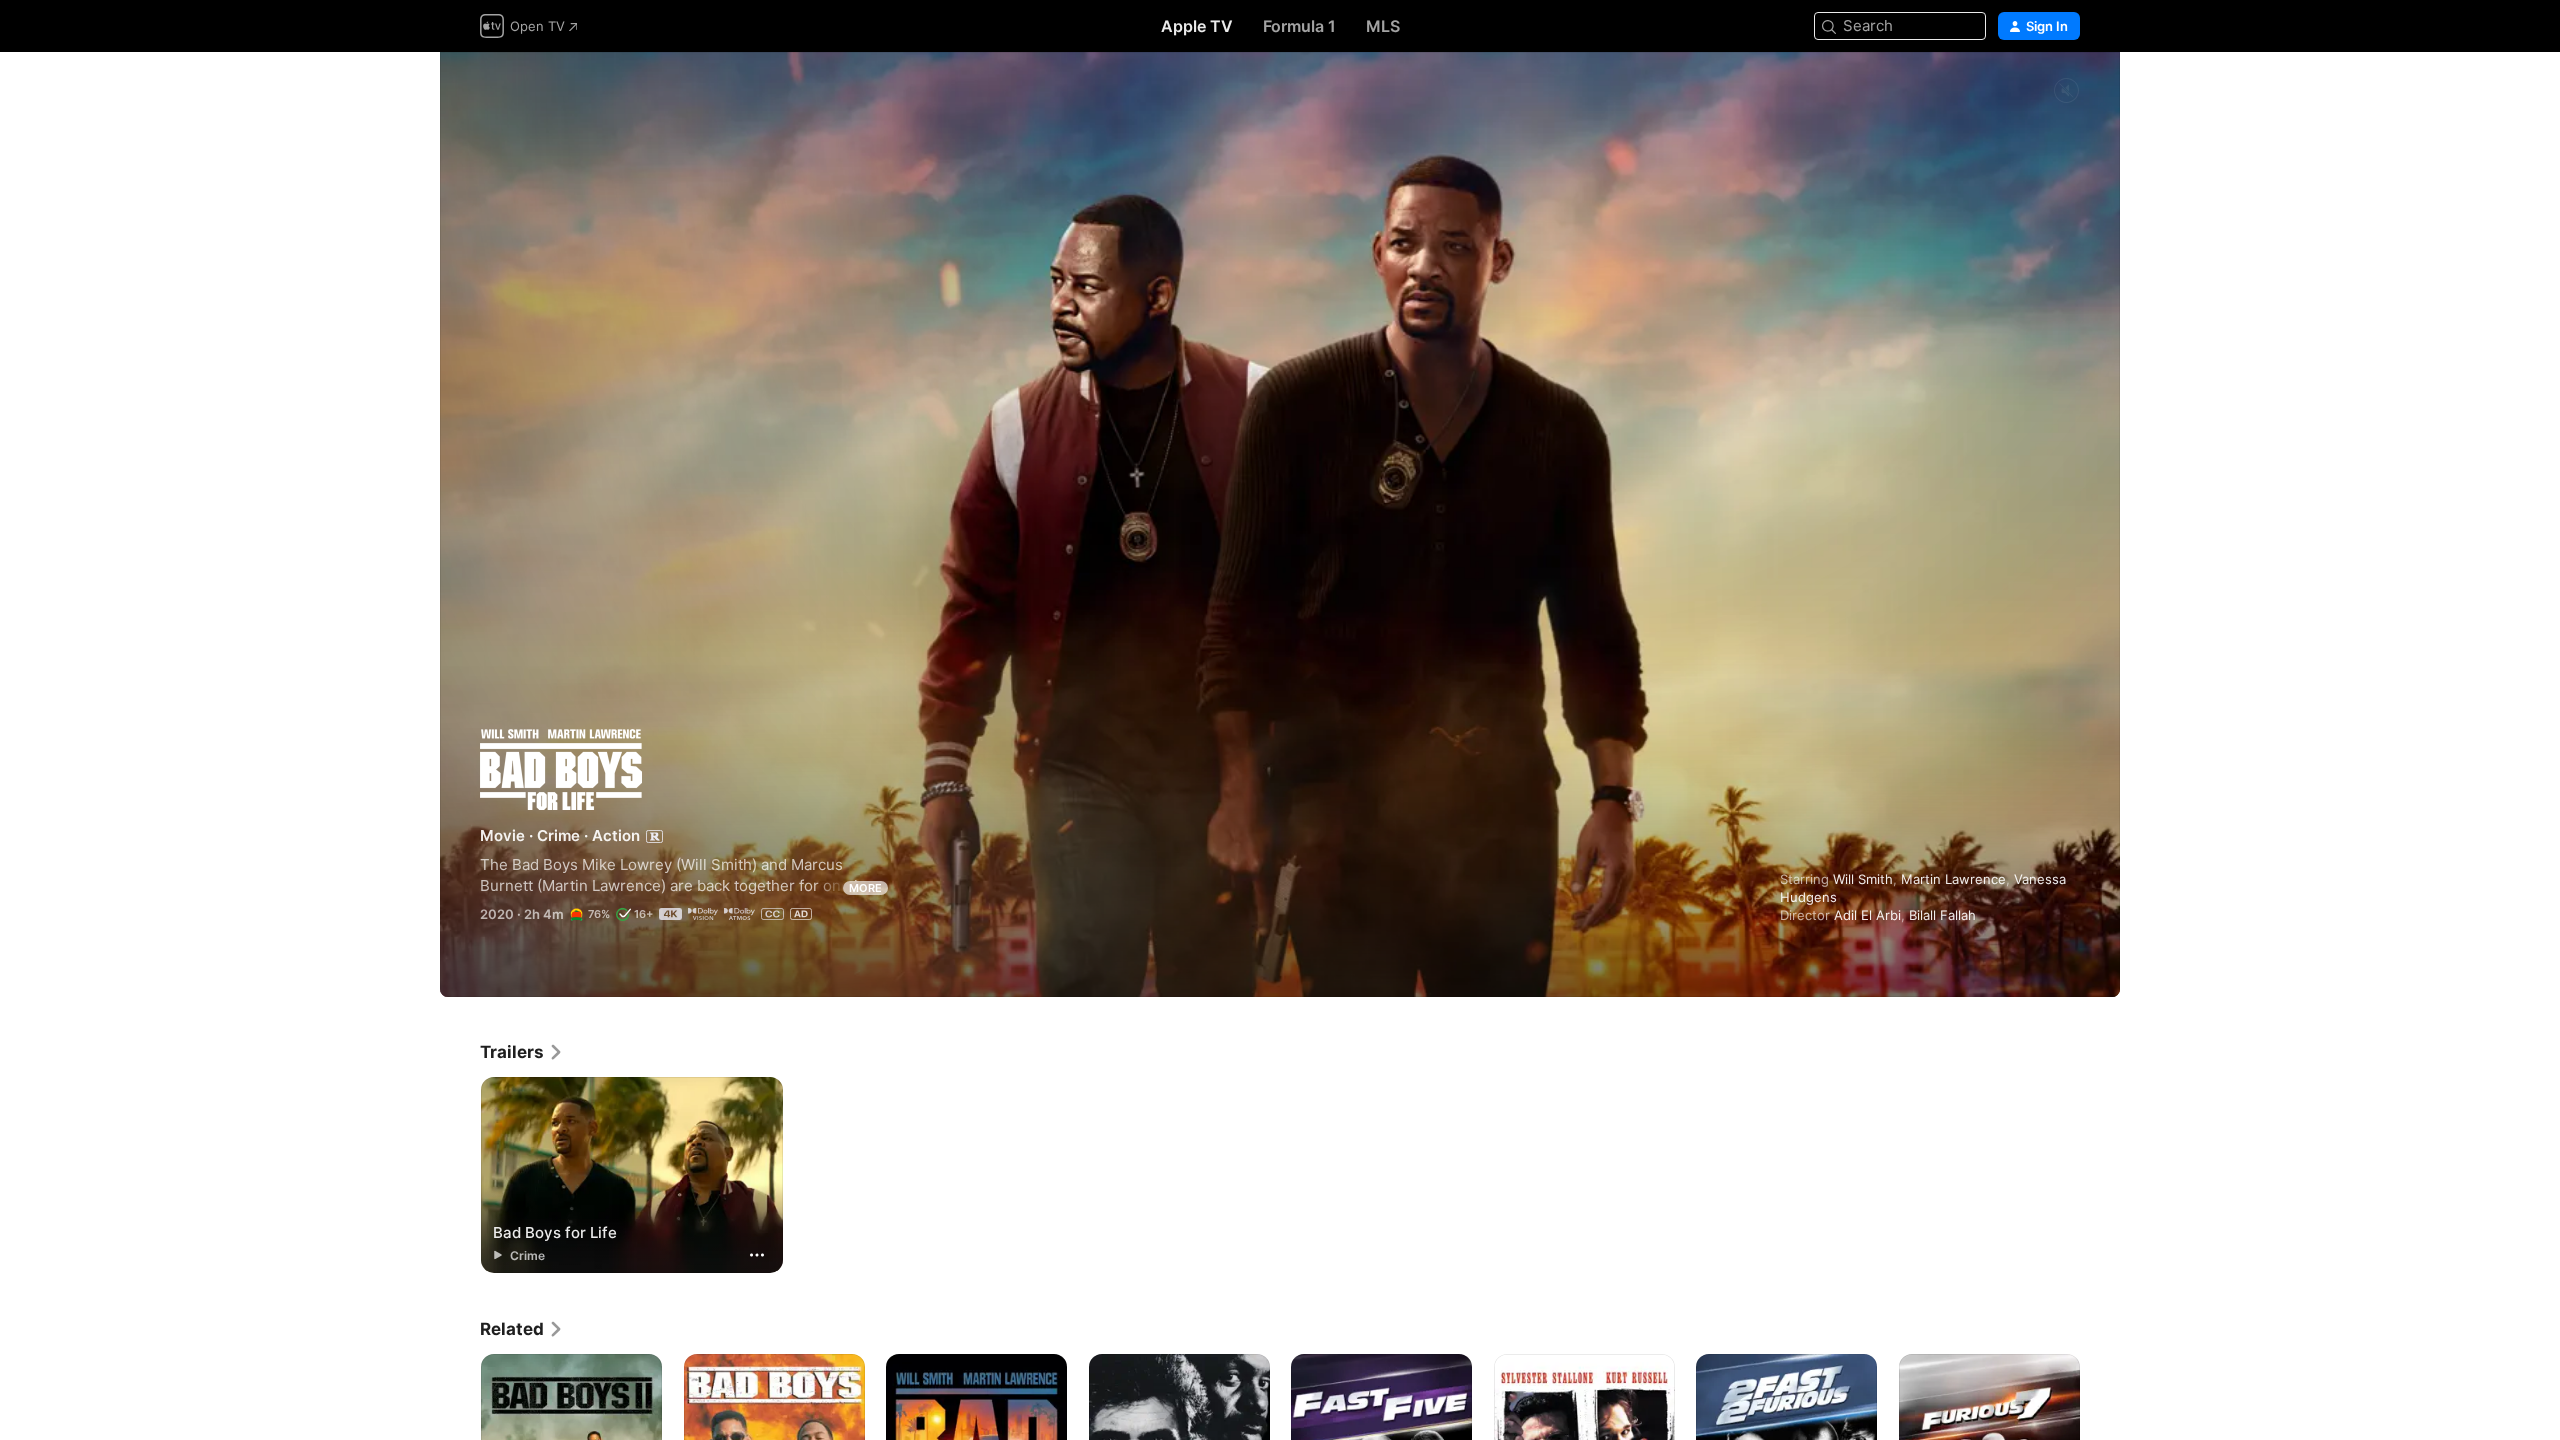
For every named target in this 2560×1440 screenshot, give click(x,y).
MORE (865, 888)
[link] (522, 1052)
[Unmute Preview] (2066, 91)
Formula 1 (1299, 26)
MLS (1383, 26)
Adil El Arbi (1867, 915)
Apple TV (1197, 26)
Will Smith (1863, 879)
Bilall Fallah (1942, 915)
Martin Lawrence (1953, 879)
